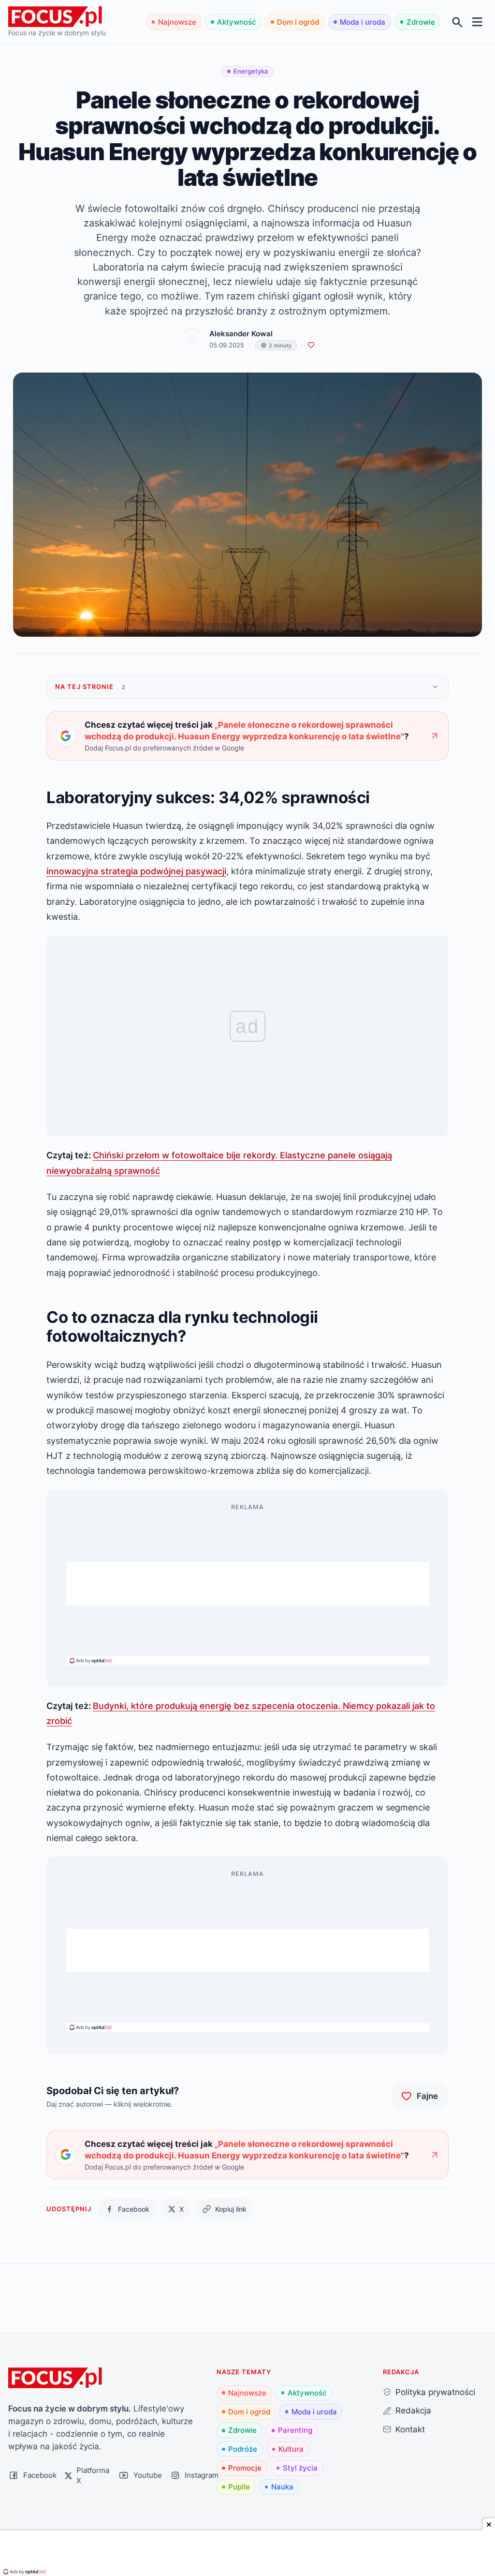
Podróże (243, 2449)
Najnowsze (177, 22)
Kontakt (410, 2429)
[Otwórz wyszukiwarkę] (458, 22)
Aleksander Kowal (241, 334)
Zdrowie (421, 22)
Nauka (282, 2487)
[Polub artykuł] (311, 345)
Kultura (291, 2449)
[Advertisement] (247, 1584)
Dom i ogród (298, 22)
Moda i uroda (363, 22)
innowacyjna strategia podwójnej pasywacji (136, 871)
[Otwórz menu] (477, 22)
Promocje (245, 2468)
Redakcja (413, 2410)
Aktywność (237, 22)
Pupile (239, 2487)
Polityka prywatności (435, 2392)
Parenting (295, 2430)
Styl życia (300, 2468)
